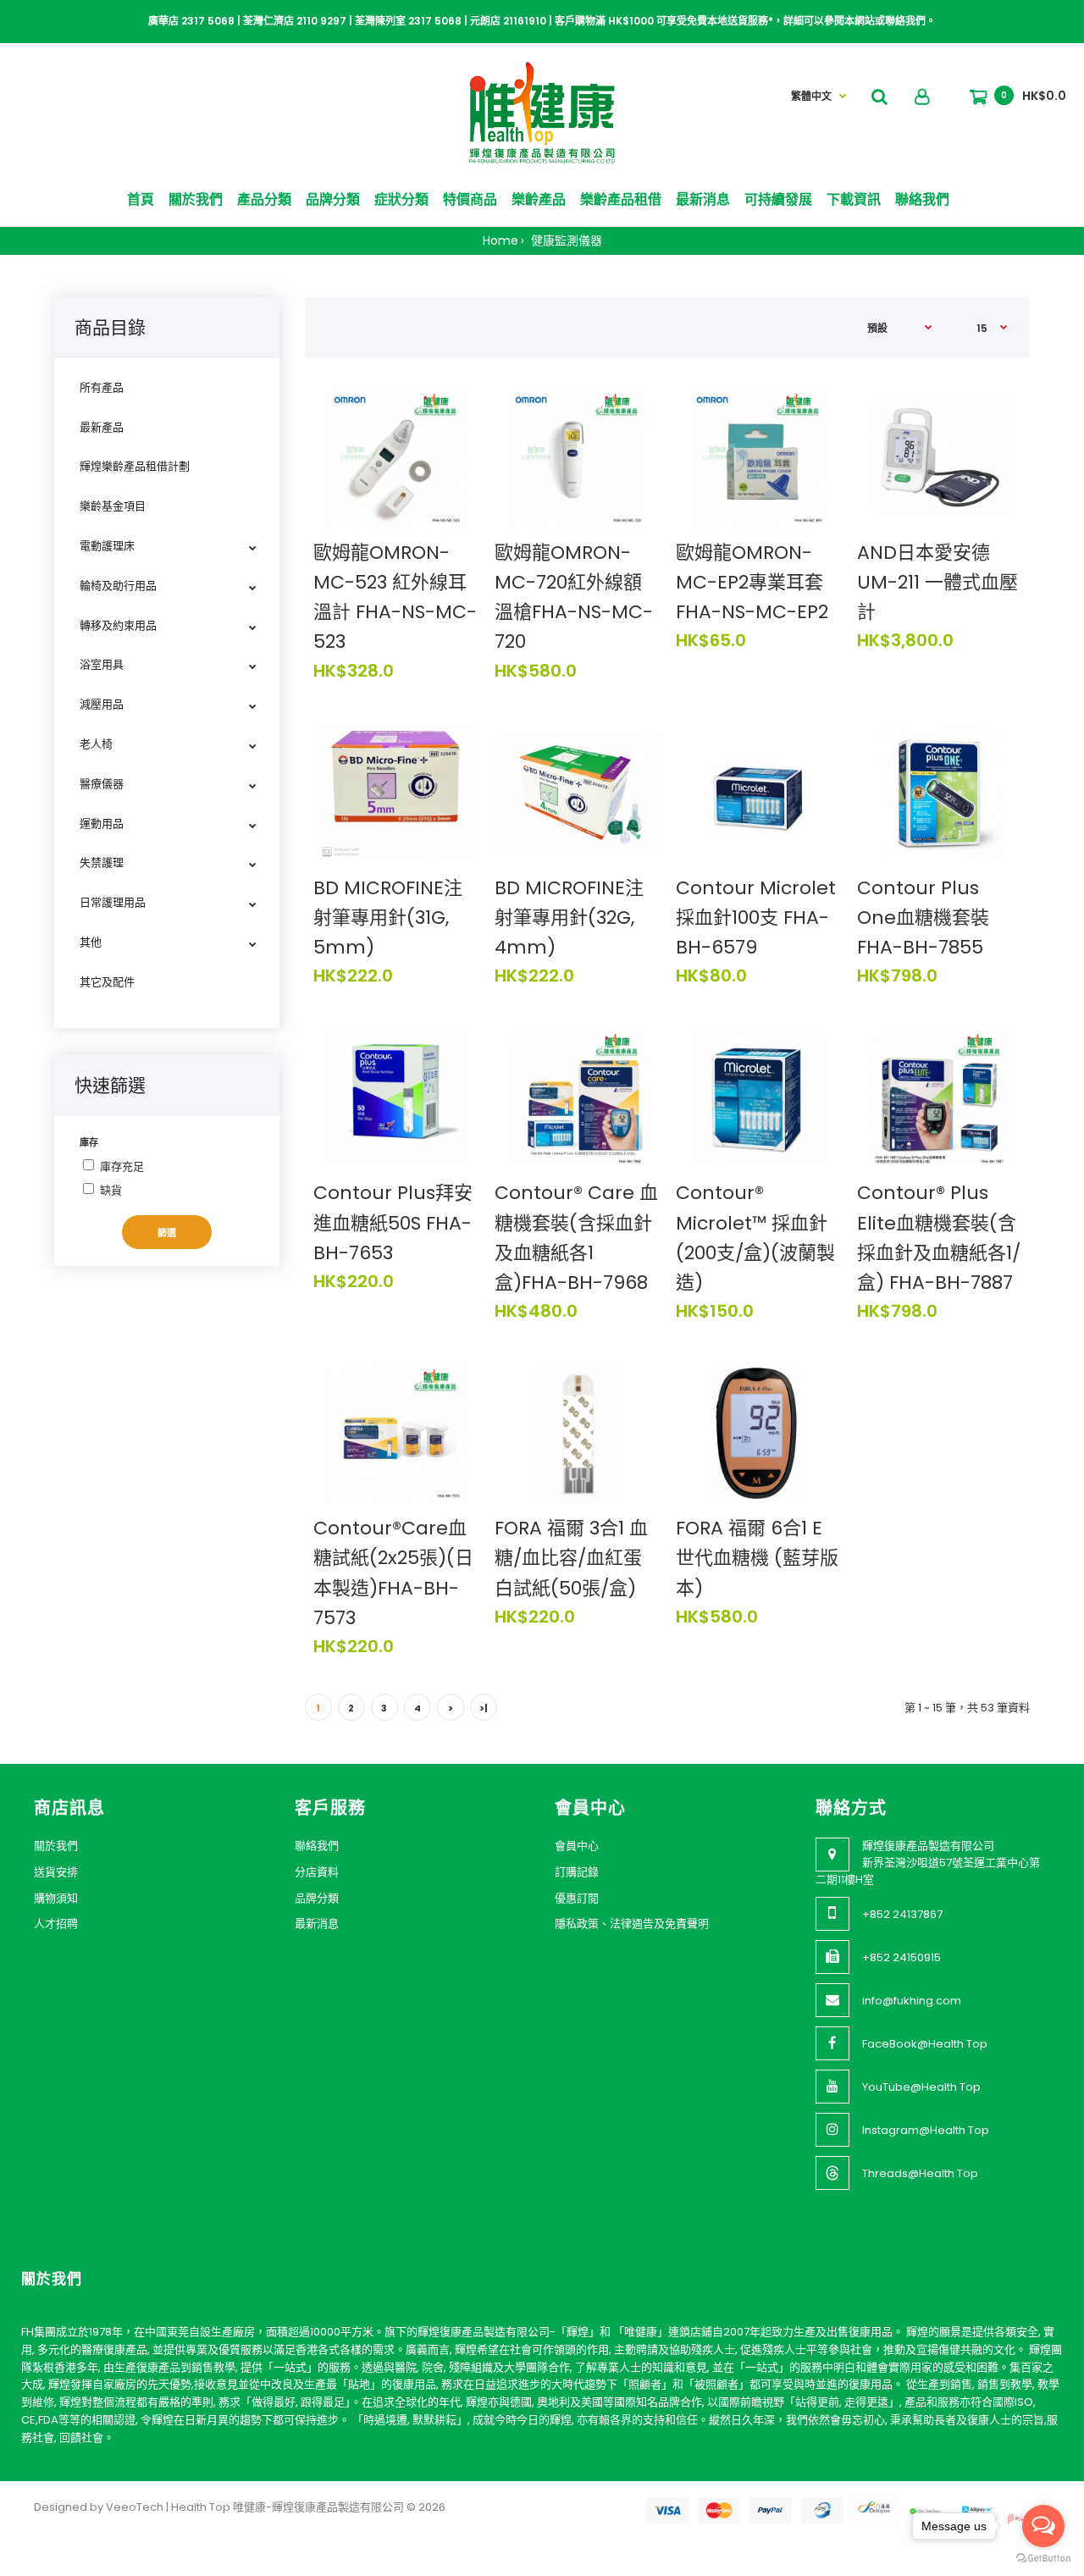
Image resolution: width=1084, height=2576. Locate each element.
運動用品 (102, 824)
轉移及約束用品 (118, 625)
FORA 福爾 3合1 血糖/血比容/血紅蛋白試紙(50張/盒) (571, 1558)
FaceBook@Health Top (925, 2044)
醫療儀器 (102, 784)
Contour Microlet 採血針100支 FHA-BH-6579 (756, 918)
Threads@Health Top (920, 2173)
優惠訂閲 (577, 1898)
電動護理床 (107, 546)
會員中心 (577, 1846)
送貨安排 (56, 1872)
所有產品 (102, 387)
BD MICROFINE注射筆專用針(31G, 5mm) (388, 918)
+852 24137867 (902, 1914)
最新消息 (317, 1924)
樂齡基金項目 (113, 506)
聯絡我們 (317, 1846)
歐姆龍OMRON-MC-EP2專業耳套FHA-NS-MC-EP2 (752, 582)
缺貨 (111, 1190)
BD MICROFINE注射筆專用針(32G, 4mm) (569, 918)
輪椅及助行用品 (118, 586)
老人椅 (96, 744)
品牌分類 (317, 1898)
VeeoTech (135, 2507)
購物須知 (56, 1898)
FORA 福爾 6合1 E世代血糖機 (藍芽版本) (757, 1558)
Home (501, 240)
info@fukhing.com (912, 2001)
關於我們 (56, 1846)
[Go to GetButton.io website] (1043, 2559)
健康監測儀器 (565, 240)
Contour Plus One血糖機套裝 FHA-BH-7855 (923, 918)
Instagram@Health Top (926, 2130)
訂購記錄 (577, 1872)
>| (484, 1708)
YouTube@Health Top (921, 2087)
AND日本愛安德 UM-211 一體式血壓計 (937, 582)
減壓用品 (102, 704)
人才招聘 (56, 1924)
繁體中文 (811, 96)
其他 (91, 942)
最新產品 (102, 427)
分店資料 (317, 1872)
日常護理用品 (113, 902)
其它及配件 (107, 982)
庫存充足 (122, 1166)
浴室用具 (102, 664)
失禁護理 (102, 862)
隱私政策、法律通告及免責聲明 (632, 1924)
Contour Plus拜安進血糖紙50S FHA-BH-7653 (393, 1222)
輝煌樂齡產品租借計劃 (135, 466)
